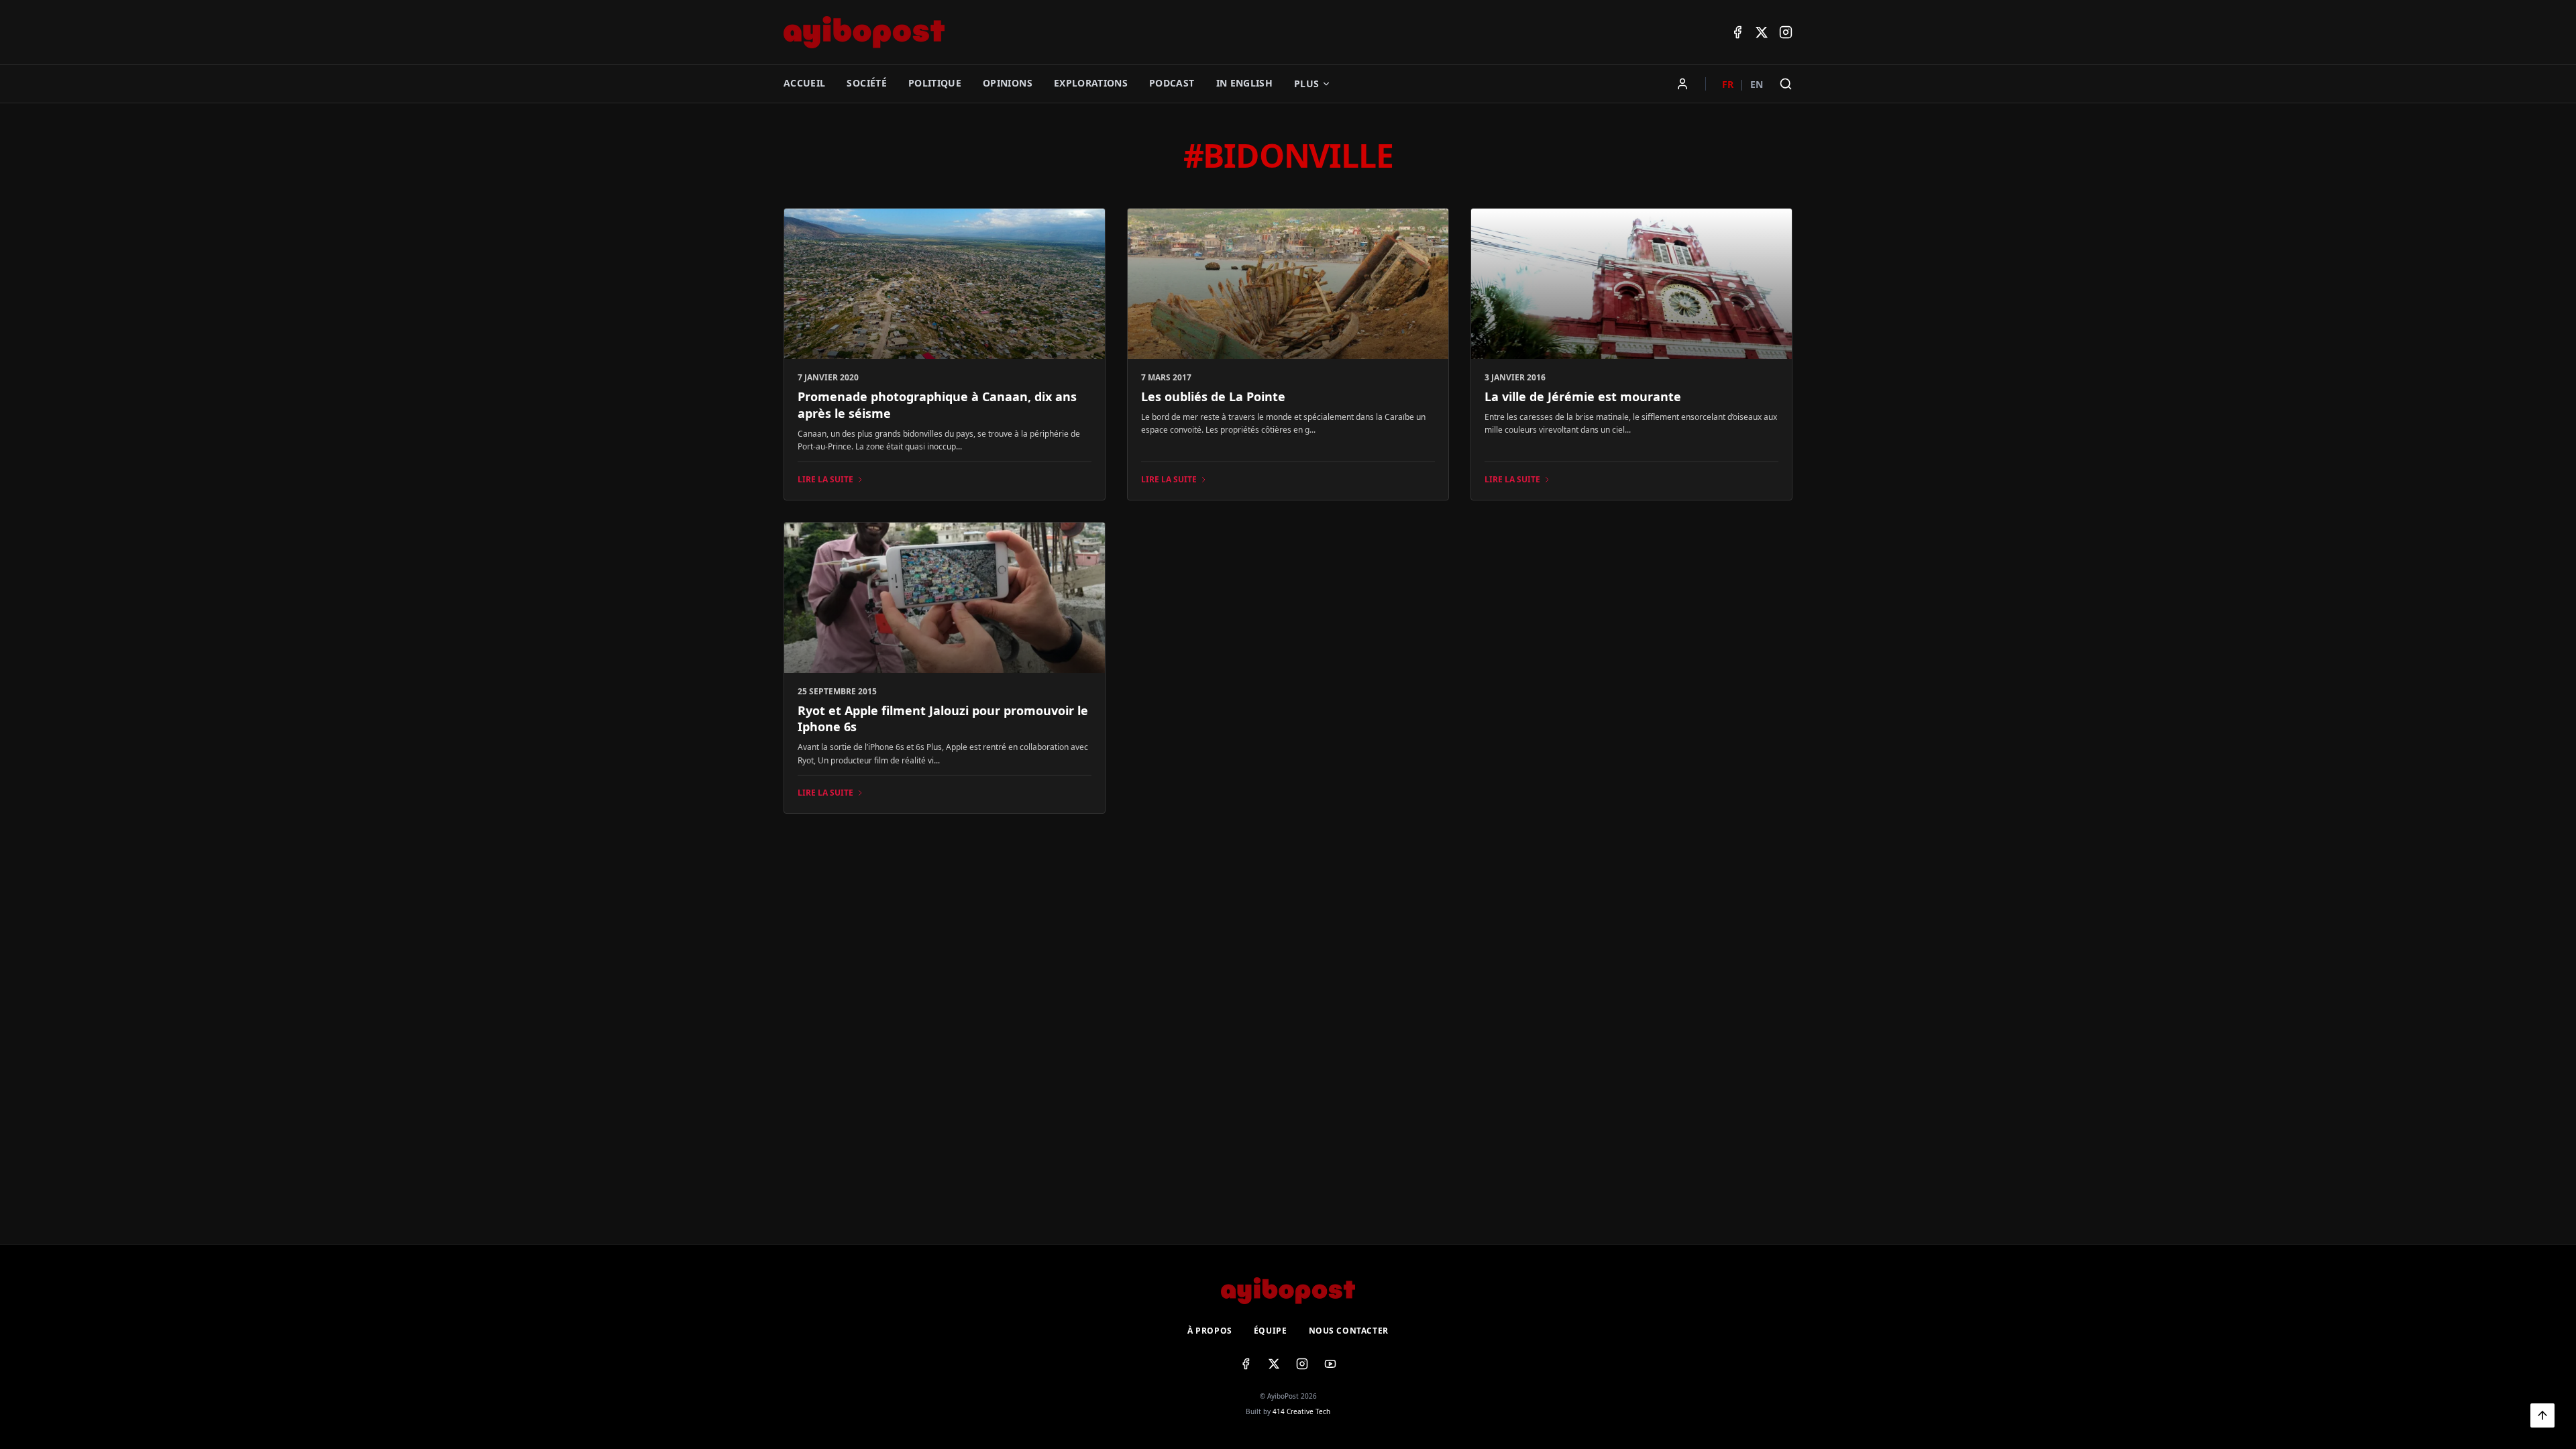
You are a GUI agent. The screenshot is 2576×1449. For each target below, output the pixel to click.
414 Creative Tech (1301, 1411)
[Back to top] (2542, 1415)
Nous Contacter (1349, 1331)
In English (1245, 83)
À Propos (1210, 1331)
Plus (1306, 84)
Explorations (1091, 83)
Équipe (1271, 1331)
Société (866, 83)
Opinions (1008, 83)
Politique (935, 83)
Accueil (804, 83)
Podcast (1172, 83)
